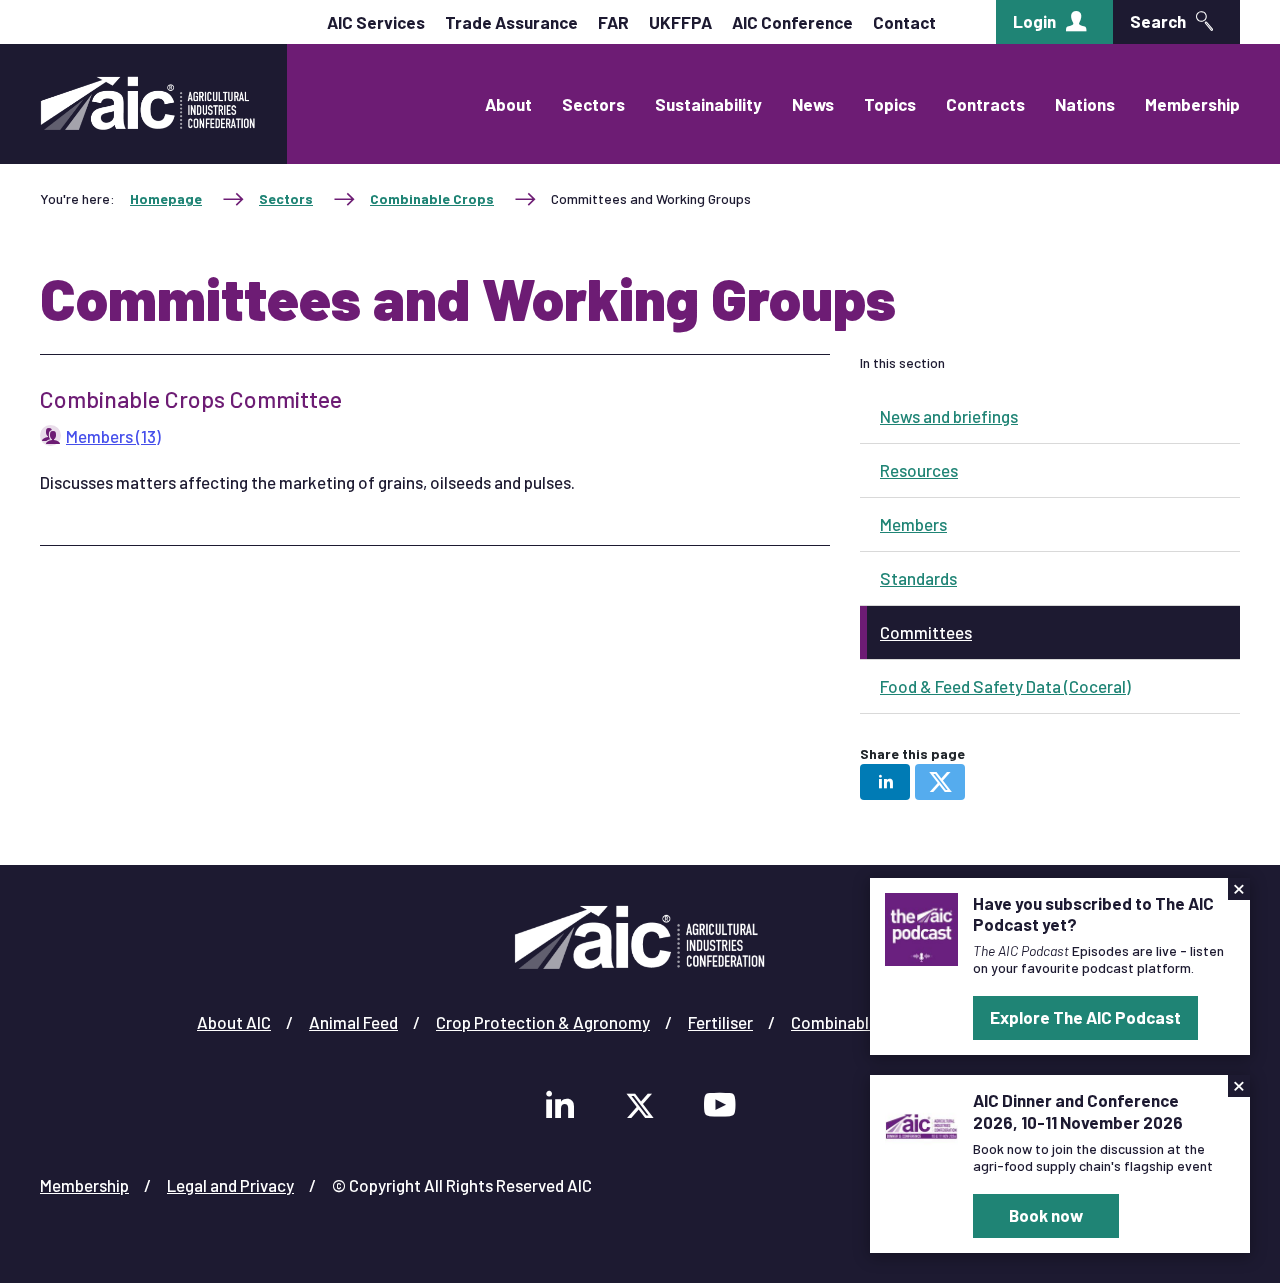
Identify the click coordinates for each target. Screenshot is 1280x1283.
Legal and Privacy (230, 1185)
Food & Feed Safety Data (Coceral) (1005, 686)
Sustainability (708, 104)
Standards (918, 578)
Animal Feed (353, 1022)
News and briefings (949, 416)
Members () (113, 436)
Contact (904, 22)
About (508, 104)
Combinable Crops (432, 198)
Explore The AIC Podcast (1085, 1017)
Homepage (166, 198)
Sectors (593, 104)
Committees (926, 632)
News (813, 104)
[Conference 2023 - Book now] (921, 1124)
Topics (890, 104)
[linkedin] (885, 782)
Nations (1085, 104)
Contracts (985, 104)
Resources (919, 470)
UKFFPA (680, 22)
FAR (613, 22)
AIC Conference (792, 22)
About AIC (234, 1022)
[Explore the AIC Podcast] (921, 927)
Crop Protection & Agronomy (543, 1022)
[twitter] (940, 782)
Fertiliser (720, 1022)
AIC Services (376, 22)
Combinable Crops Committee (191, 399)
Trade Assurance (511, 22)
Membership (1192, 104)
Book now (1046, 1215)
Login (1034, 21)
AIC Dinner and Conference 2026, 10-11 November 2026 (1078, 1110)
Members (913, 524)
